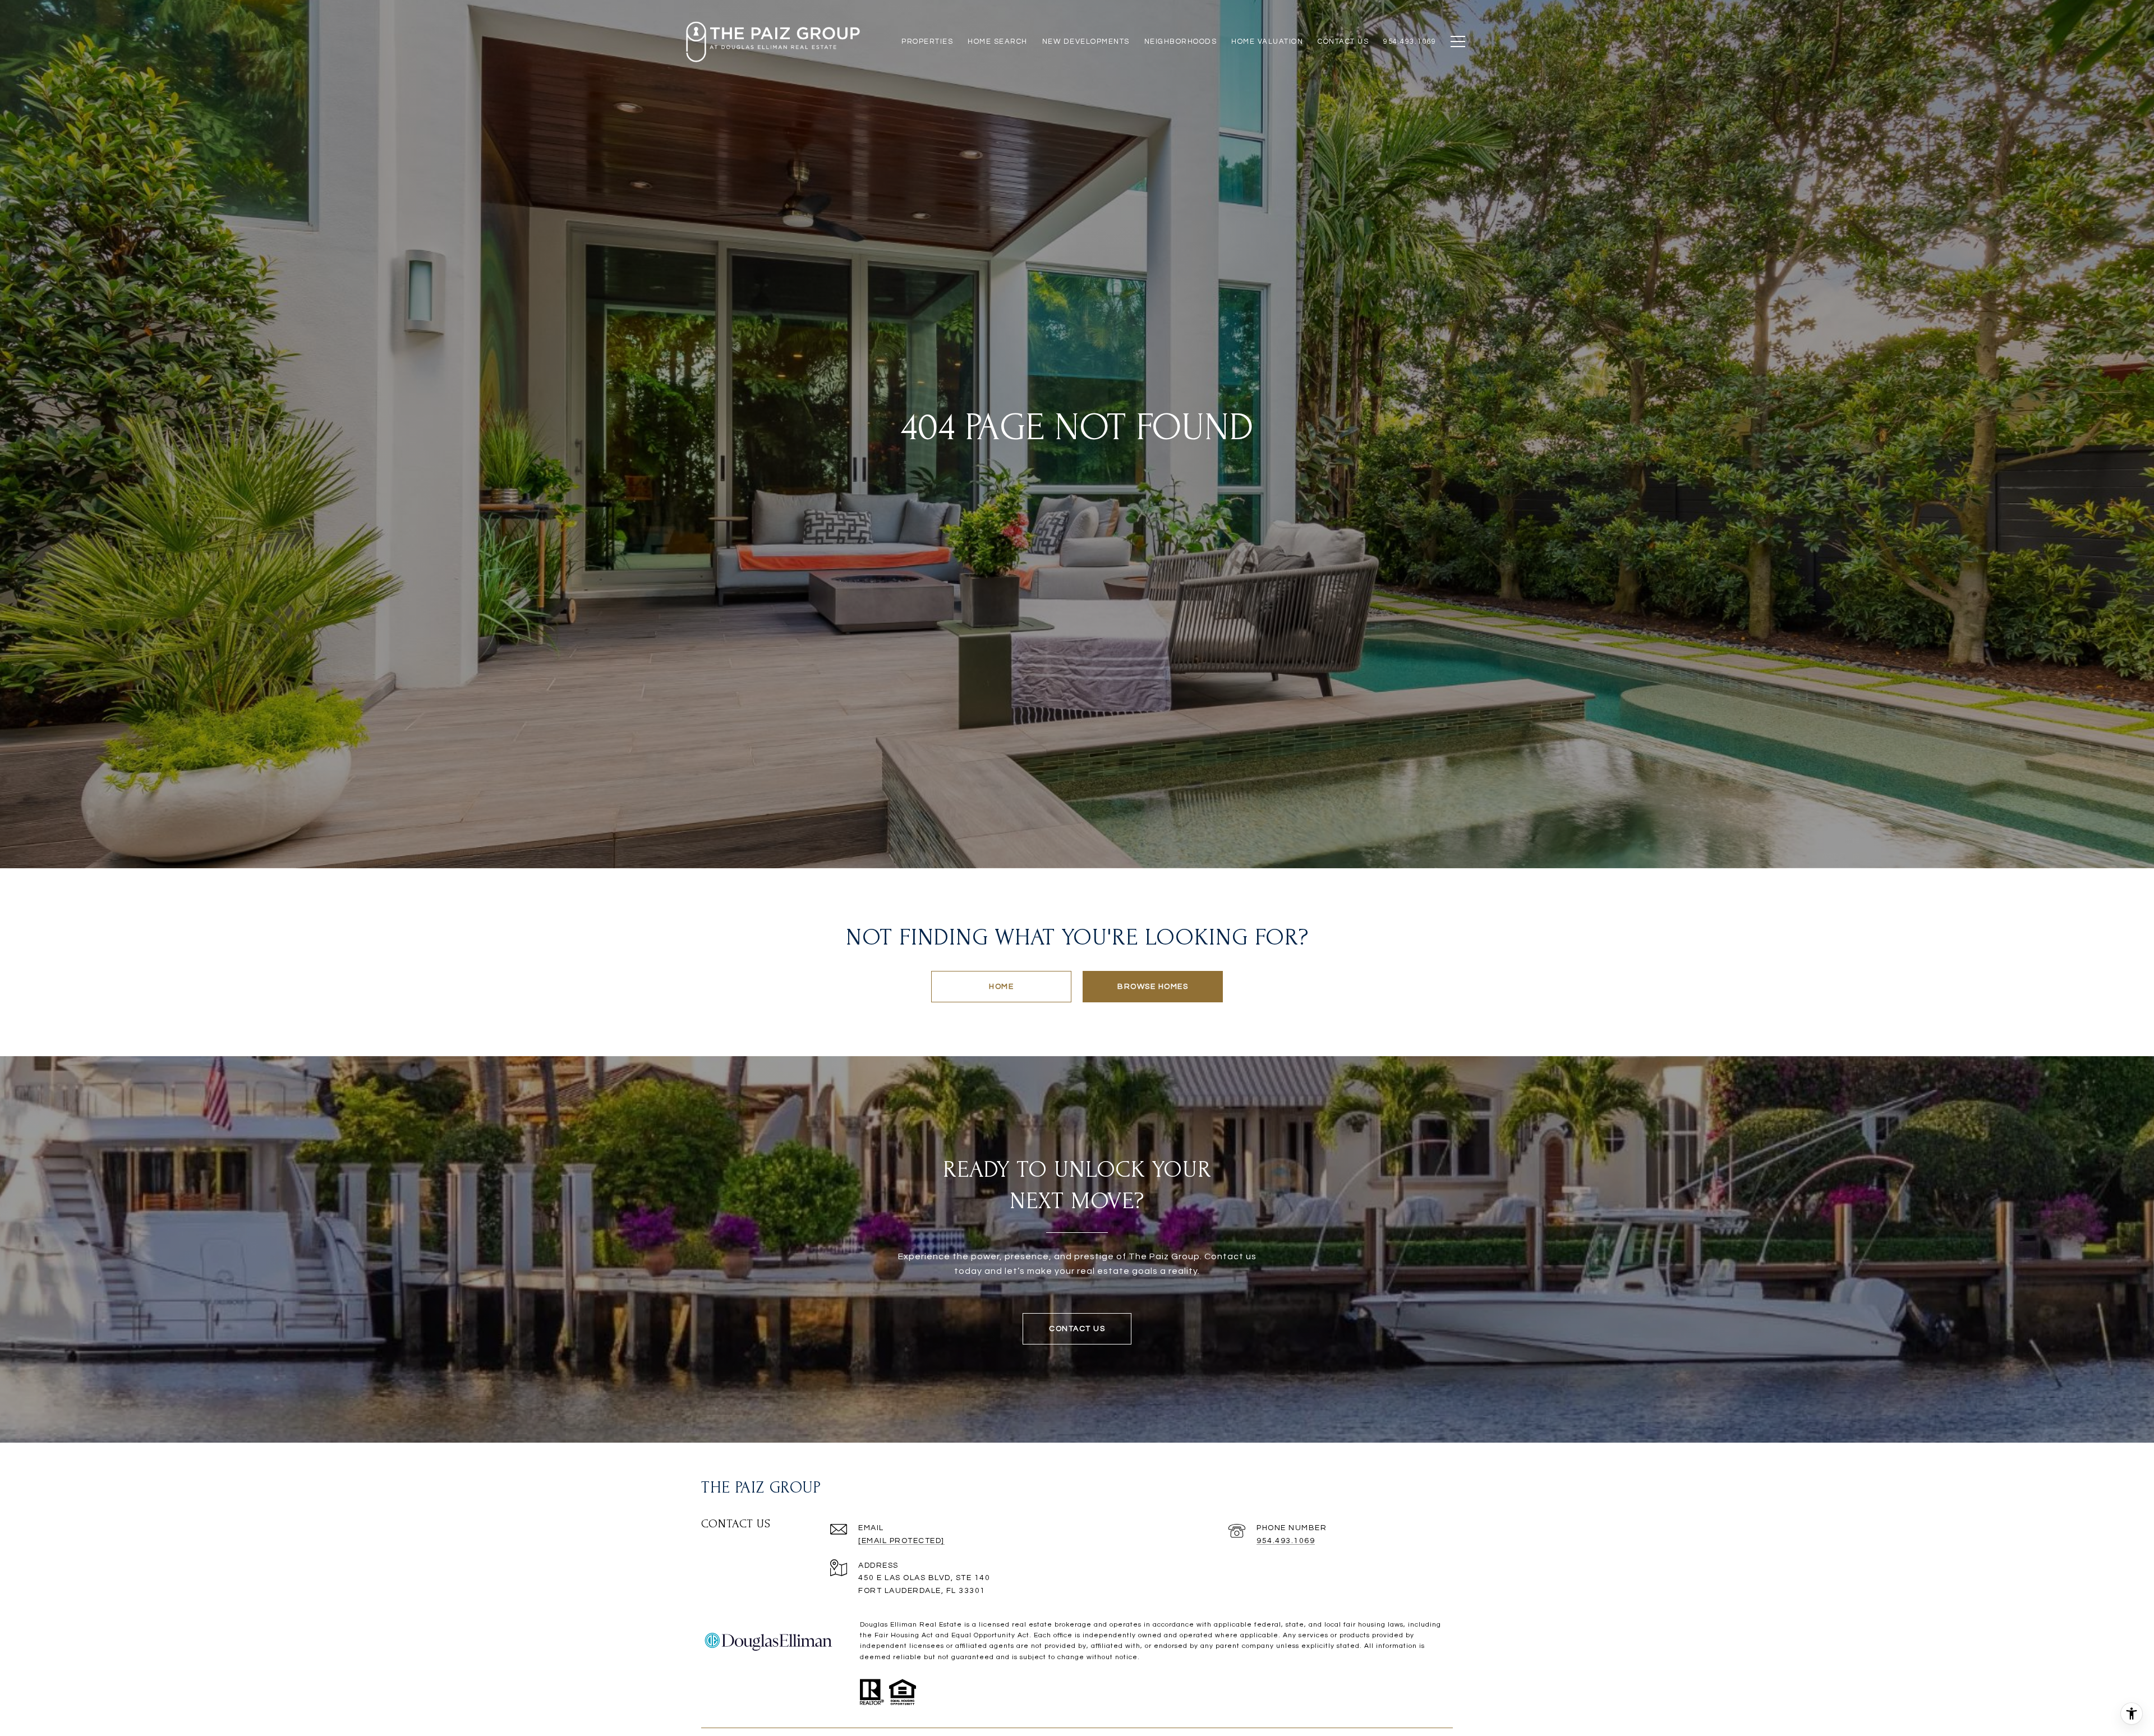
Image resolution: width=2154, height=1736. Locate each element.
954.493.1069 (1286, 1541)
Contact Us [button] (1077, 1329)
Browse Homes (1153, 987)
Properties (927, 42)
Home (1001, 987)
